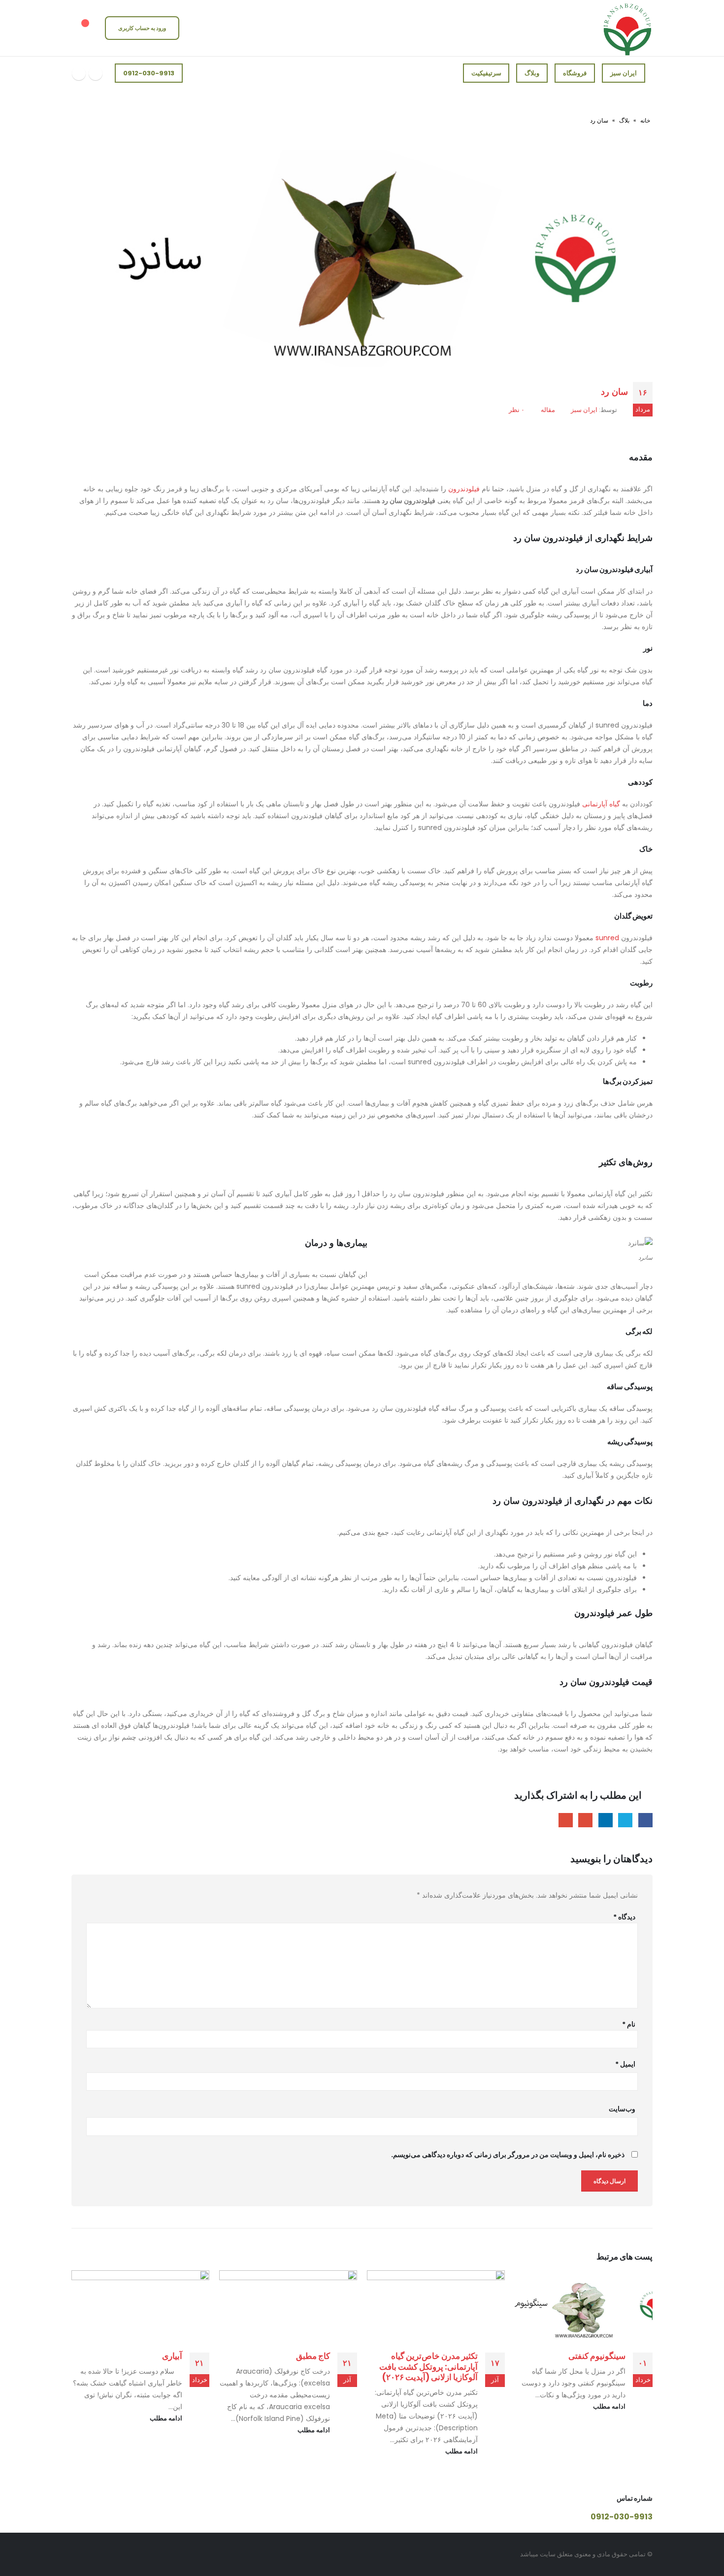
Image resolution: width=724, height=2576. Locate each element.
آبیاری (172, 2356)
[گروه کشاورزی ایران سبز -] (627, 28)
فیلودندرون (464, 489)
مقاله (548, 410)
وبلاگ (532, 73)
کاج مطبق (313, 2356)
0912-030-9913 (149, 73)
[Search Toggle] (201, 28)
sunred (607, 938)
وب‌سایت (622, 2109)
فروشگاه (575, 73)
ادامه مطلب (609, 2406)
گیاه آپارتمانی (601, 804)
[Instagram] (96, 73)
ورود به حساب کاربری (142, 28)
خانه (645, 120)
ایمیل (625, 2064)
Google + (585, 1820)
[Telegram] (79, 73)
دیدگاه (624, 1917)
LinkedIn (606, 1820)
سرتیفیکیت (486, 73)
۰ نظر (517, 410)
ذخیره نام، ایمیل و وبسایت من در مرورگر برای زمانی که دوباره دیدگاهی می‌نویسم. (508, 2155)
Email (566, 1820)
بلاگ (624, 120)
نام (629, 2024)
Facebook (645, 1820)
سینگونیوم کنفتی (597, 2356)
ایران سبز (624, 73)
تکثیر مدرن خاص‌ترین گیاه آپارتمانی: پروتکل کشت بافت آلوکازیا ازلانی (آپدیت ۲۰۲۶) (428, 2367)
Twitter (625, 1820)
